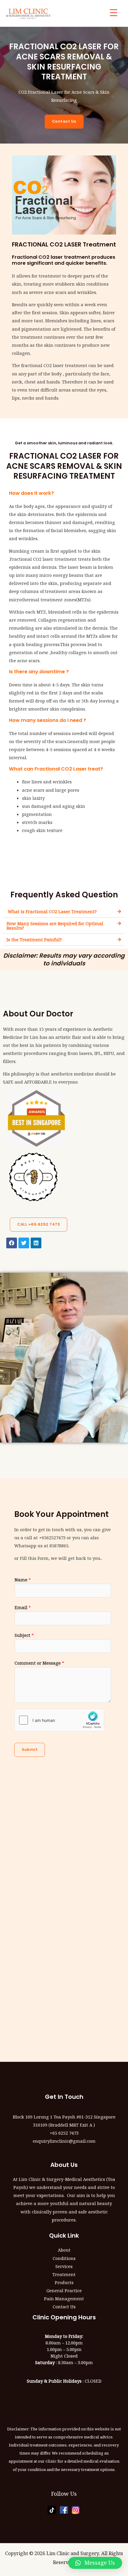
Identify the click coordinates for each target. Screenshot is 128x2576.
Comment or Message (39, 1663)
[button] (64, 912)
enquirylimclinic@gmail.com (64, 2141)
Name (23, 1580)
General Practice (64, 2290)
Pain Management (64, 2298)
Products (64, 2282)
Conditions (64, 2258)
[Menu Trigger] (114, 13)
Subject (24, 1635)
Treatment (64, 2274)
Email (23, 1607)
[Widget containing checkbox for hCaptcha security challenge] (59, 1720)
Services (64, 2266)
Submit (30, 1750)
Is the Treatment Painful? (34, 939)
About (64, 2250)
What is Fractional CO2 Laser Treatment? (52, 911)
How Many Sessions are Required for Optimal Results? (55, 926)
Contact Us (64, 2307)
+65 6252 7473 (64, 2133)
